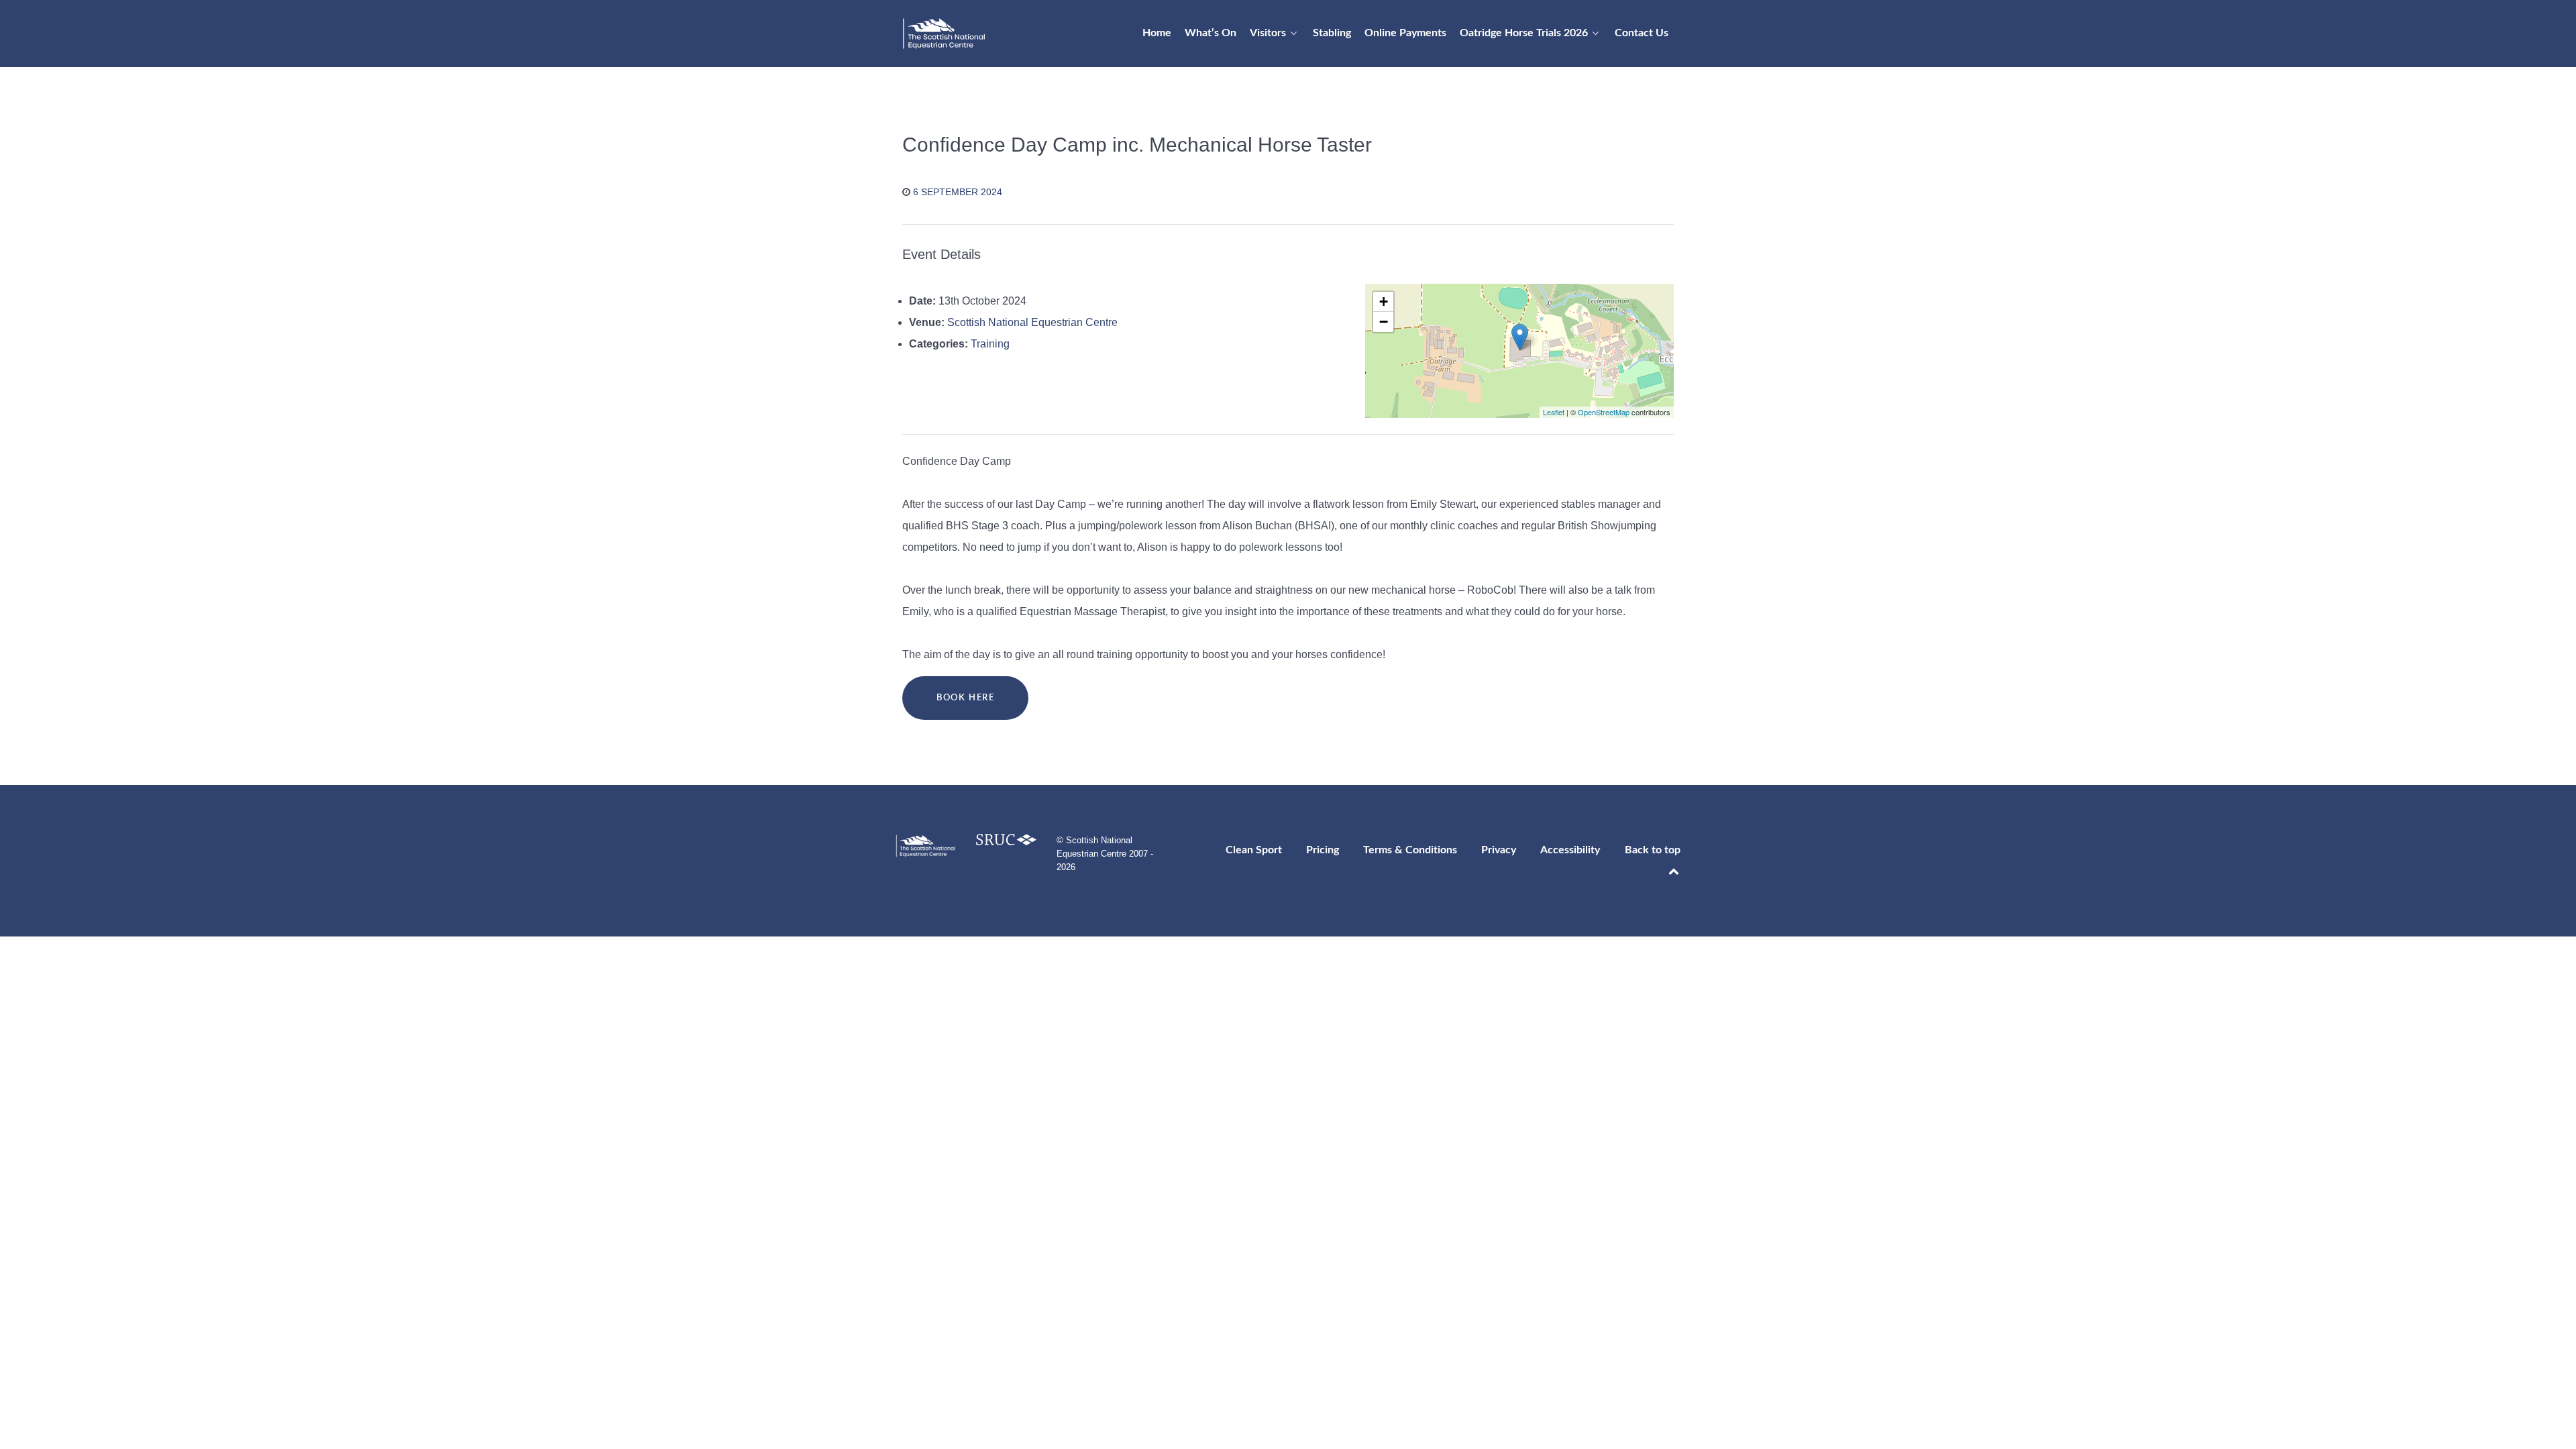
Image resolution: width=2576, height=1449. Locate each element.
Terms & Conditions (1410, 850)
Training (990, 344)
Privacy (1499, 850)
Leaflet (1554, 412)
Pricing (1323, 850)
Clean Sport (1254, 850)
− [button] (1384, 322)
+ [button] (1384, 302)
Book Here (965, 698)
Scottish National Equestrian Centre (1032, 322)
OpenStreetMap (1604, 412)
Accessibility (1570, 850)
